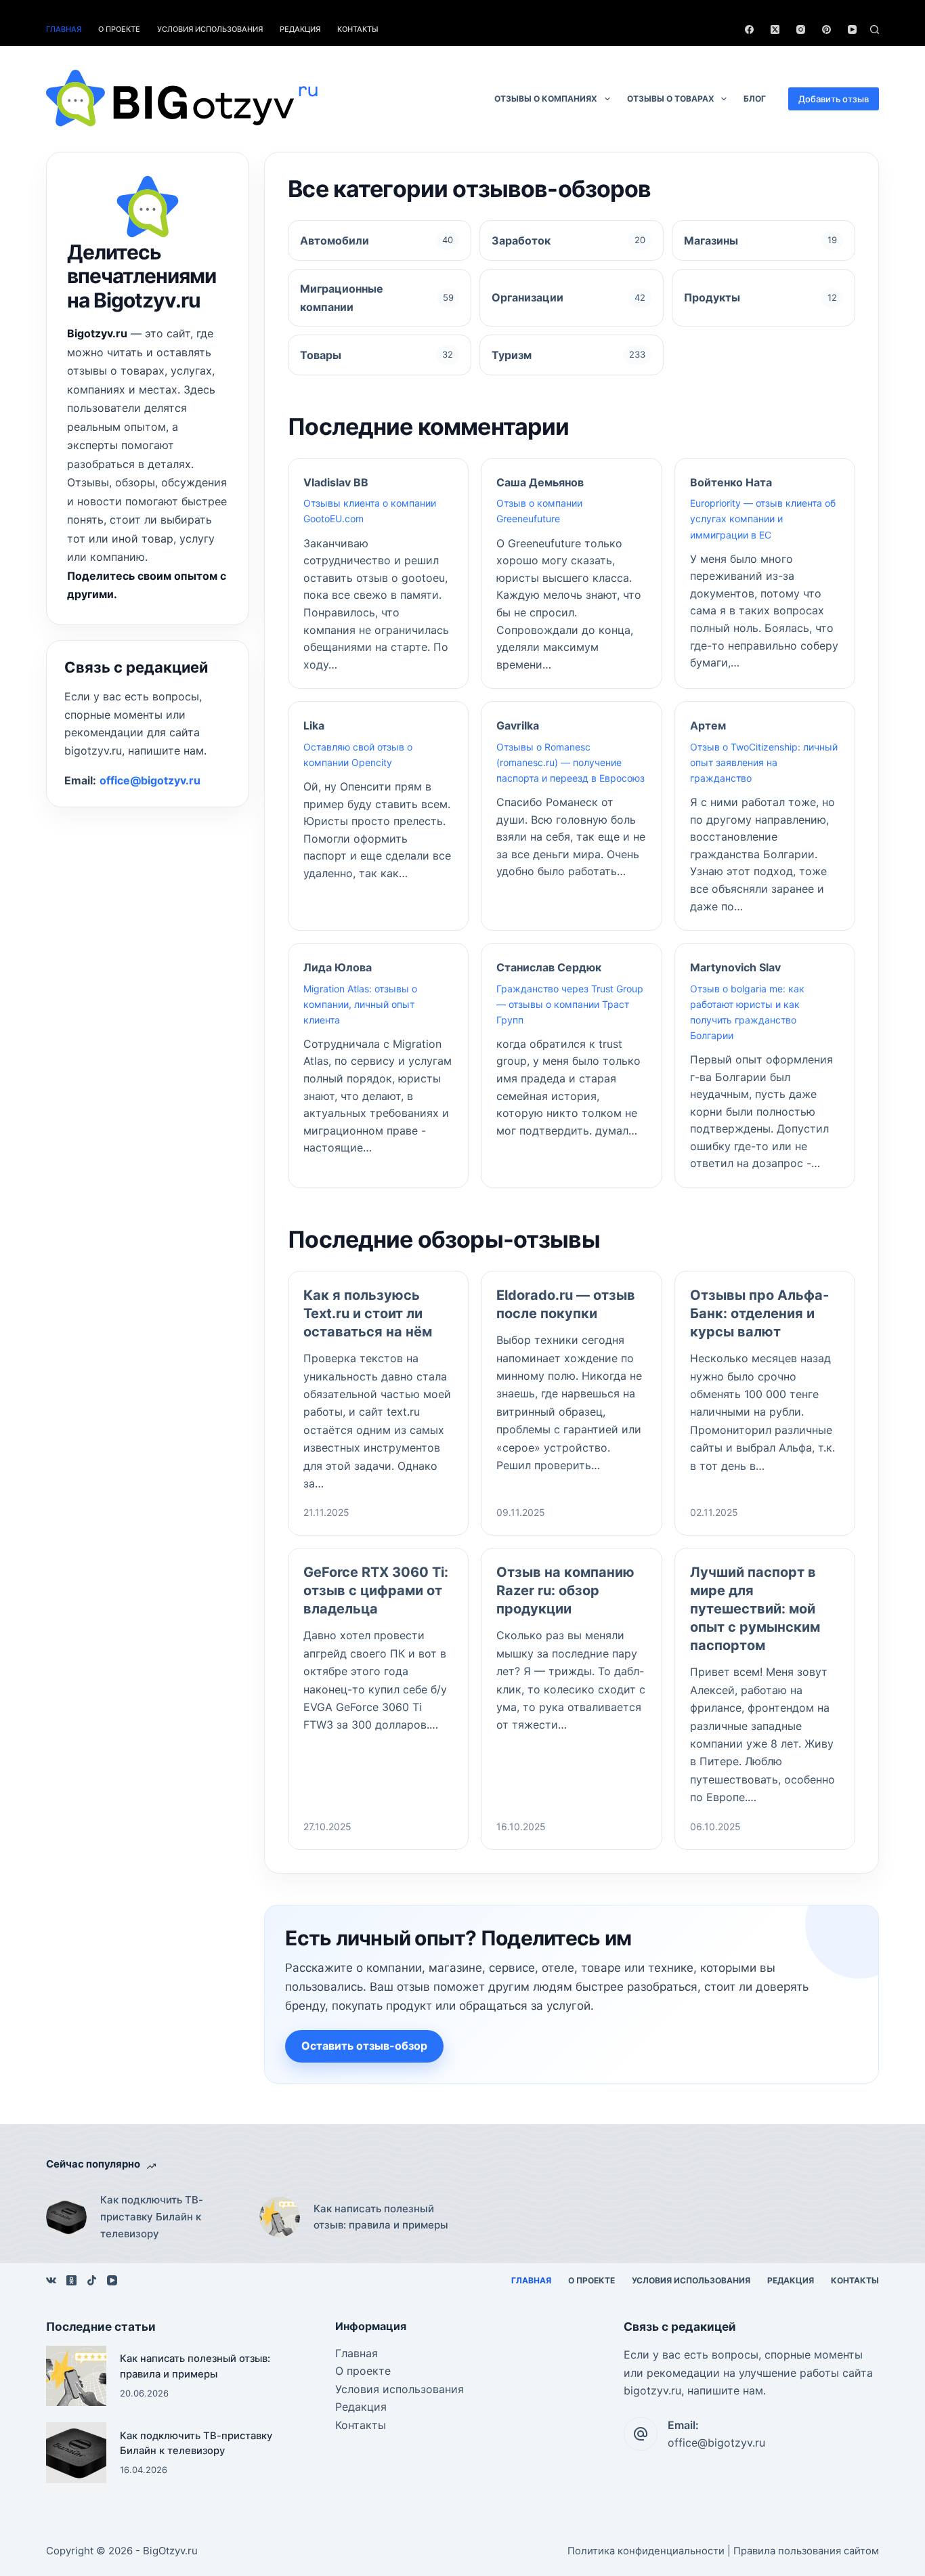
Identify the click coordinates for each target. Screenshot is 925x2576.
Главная (64, 29)
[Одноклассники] (71, 2280)
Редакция (300, 29)
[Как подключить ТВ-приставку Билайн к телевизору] (66, 2217)
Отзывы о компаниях (546, 99)
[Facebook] (749, 29)
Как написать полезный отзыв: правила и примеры (381, 2217)
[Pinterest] (826, 29)
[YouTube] (852, 29)
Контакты (358, 29)
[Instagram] (801, 29)
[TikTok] (92, 2280)
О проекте (119, 29)
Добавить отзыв (834, 99)
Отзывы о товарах (671, 99)
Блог (755, 99)
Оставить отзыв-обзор (364, 2046)
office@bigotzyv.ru (150, 780)
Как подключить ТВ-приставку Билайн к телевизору (152, 2217)
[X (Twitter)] (775, 29)
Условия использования (210, 29)
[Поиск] (875, 29)
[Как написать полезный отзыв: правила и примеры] (280, 2217)
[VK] (51, 2280)
